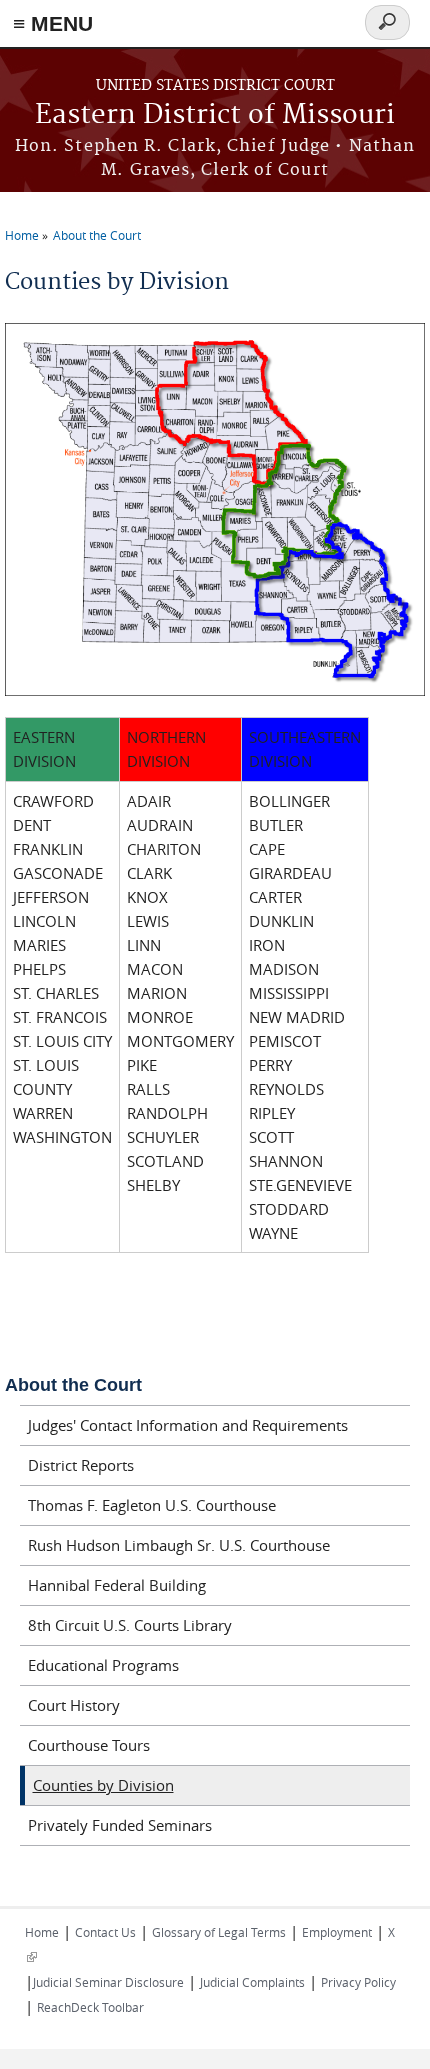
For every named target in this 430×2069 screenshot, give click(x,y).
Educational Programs (103, 1665)
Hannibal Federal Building (117, 1585)
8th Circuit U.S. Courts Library (130, 1625)
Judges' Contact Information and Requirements (188, 1425)
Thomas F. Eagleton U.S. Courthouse (152, 1505)
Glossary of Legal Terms (219, 1932)
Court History (74, 1705)
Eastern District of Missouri (215, 115)
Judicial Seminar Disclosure (108, 1982)
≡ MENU (53, 23)
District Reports (81, 1465)
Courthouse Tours (89, 1745)
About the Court (97, 235)
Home (22, 235)
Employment (337, 1932)
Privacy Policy (358, 1982)
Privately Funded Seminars (120, 1825)
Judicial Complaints (252, 1982)
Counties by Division (103, 1785)
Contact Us (105, 1932)
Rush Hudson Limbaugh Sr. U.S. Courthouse (179, 1545)
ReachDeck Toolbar (90, 2007)
